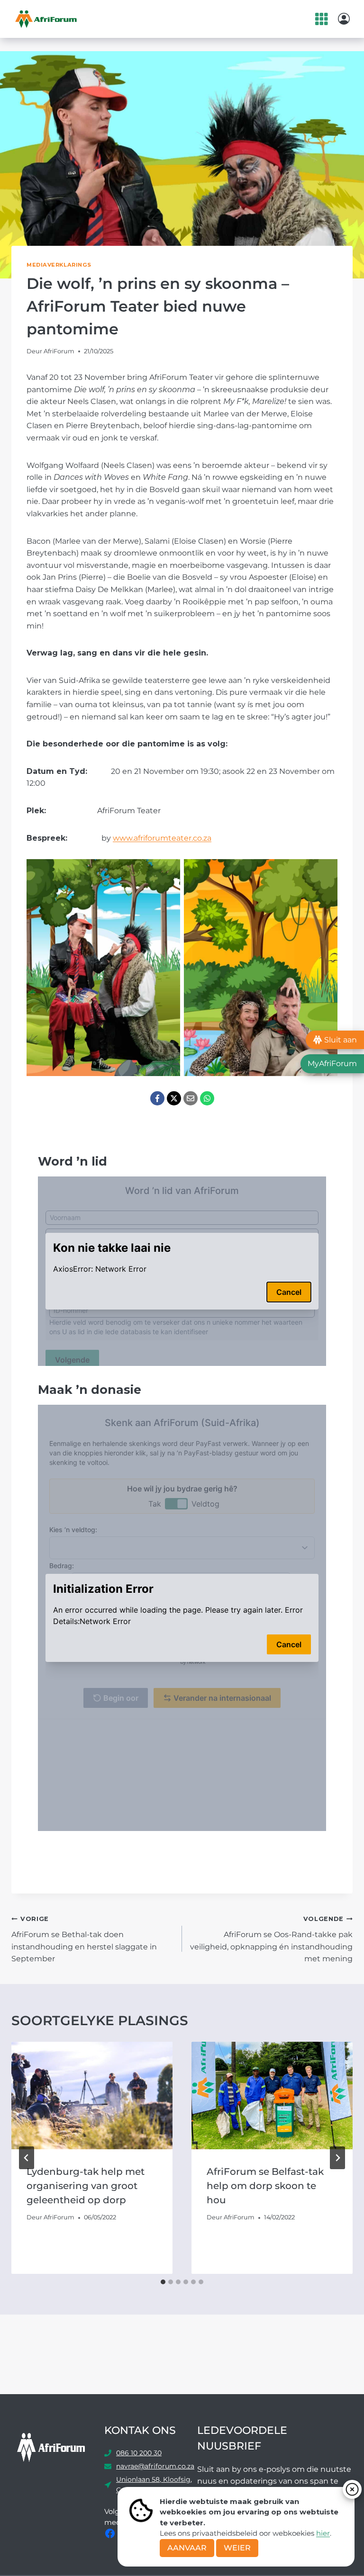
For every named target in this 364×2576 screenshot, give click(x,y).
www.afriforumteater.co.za (162, 838)
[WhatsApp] (207, 1098)
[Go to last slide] (27, 2158)
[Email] (191, 1098)
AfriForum (59, 351)
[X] (174, 1098)
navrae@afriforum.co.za (155, 2466)
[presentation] (92, 2096)
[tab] (163, 2282)
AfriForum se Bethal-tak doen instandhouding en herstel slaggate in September (84, 1939)
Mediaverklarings (59, 265)
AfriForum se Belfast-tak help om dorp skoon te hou (265, 2186)
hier (323, 2533)
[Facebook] (157, 1098)
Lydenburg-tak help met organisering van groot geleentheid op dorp (86, 2186)
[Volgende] (337, 2158)
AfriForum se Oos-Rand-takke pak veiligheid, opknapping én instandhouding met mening (271, 1939)
